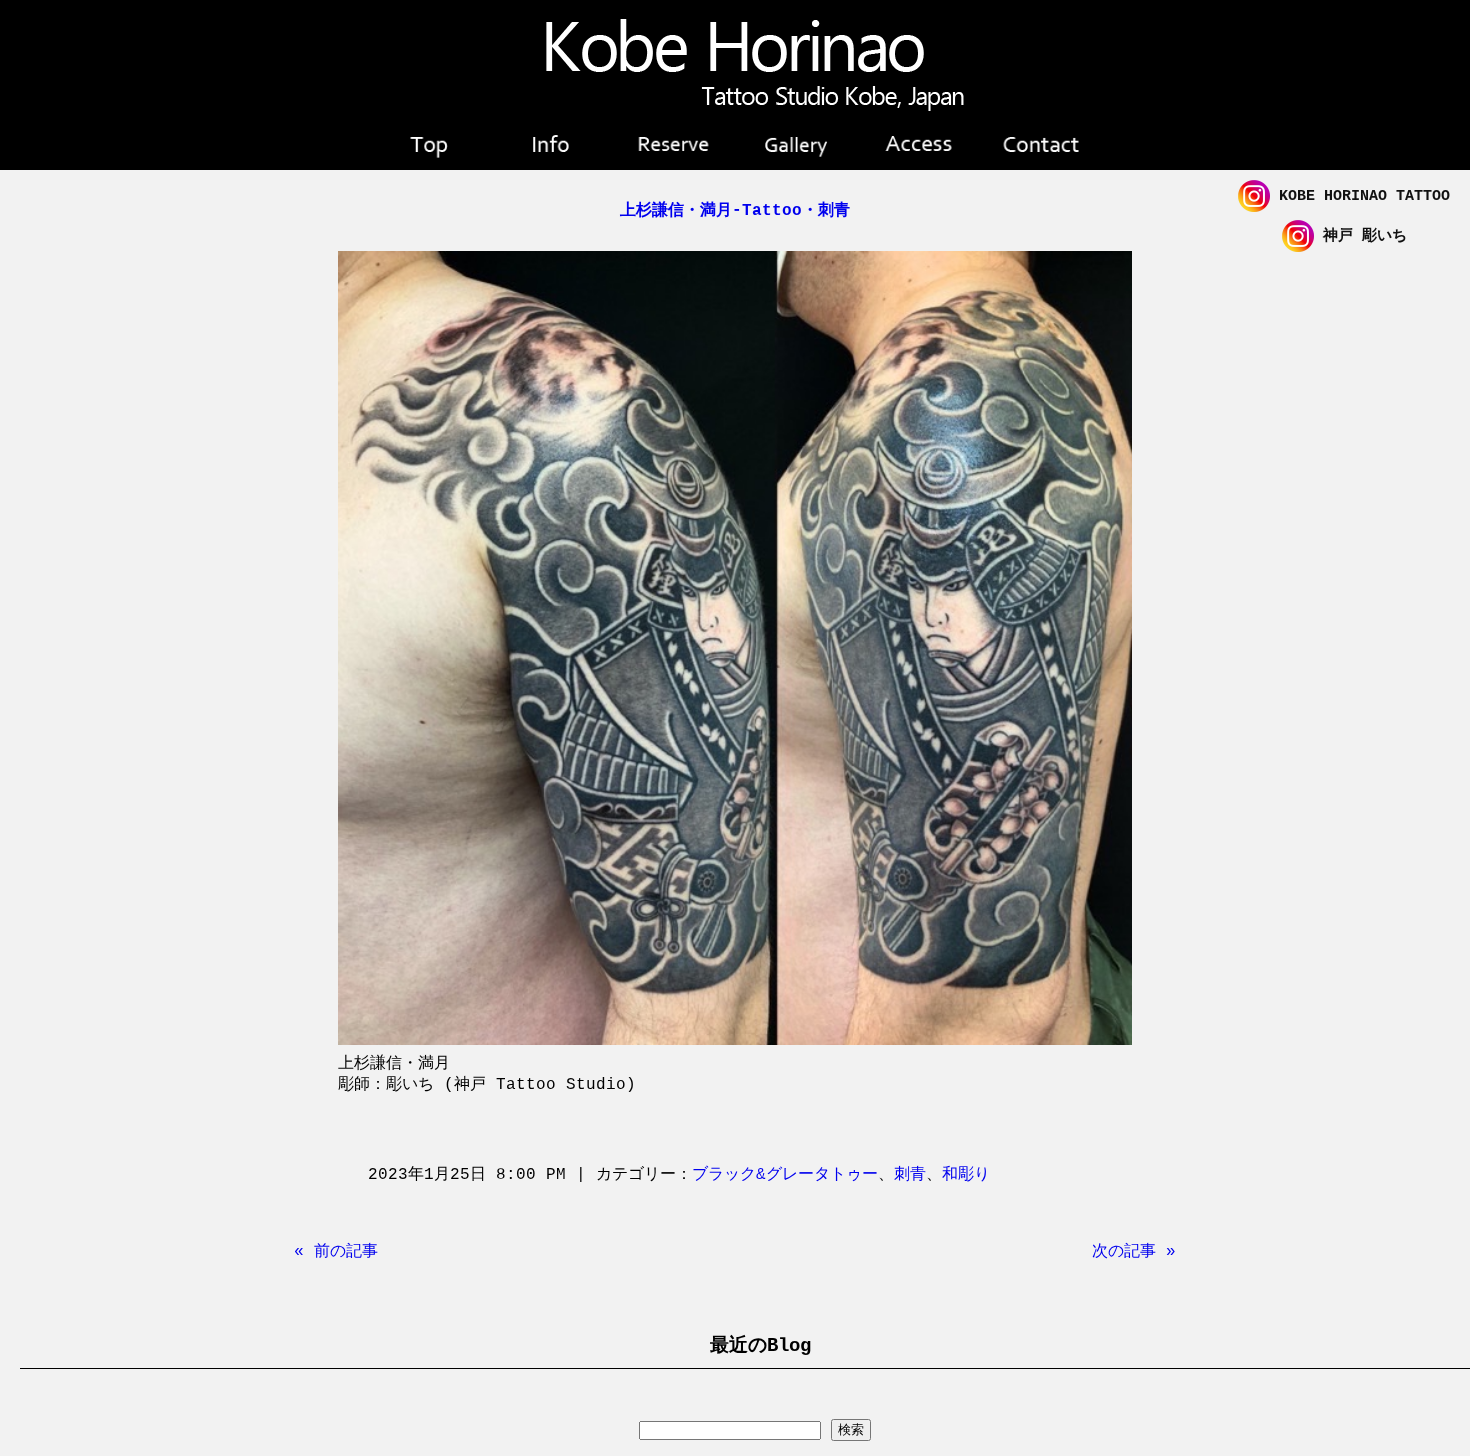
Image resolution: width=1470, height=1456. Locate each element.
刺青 (910, 1175)
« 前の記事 (336, 1252)
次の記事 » (1134, 1252)
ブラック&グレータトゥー (785, 1175)
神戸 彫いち (1360, 236)
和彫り (966, 1175)
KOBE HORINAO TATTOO (1360, 196)
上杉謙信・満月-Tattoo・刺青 (735, 211)
